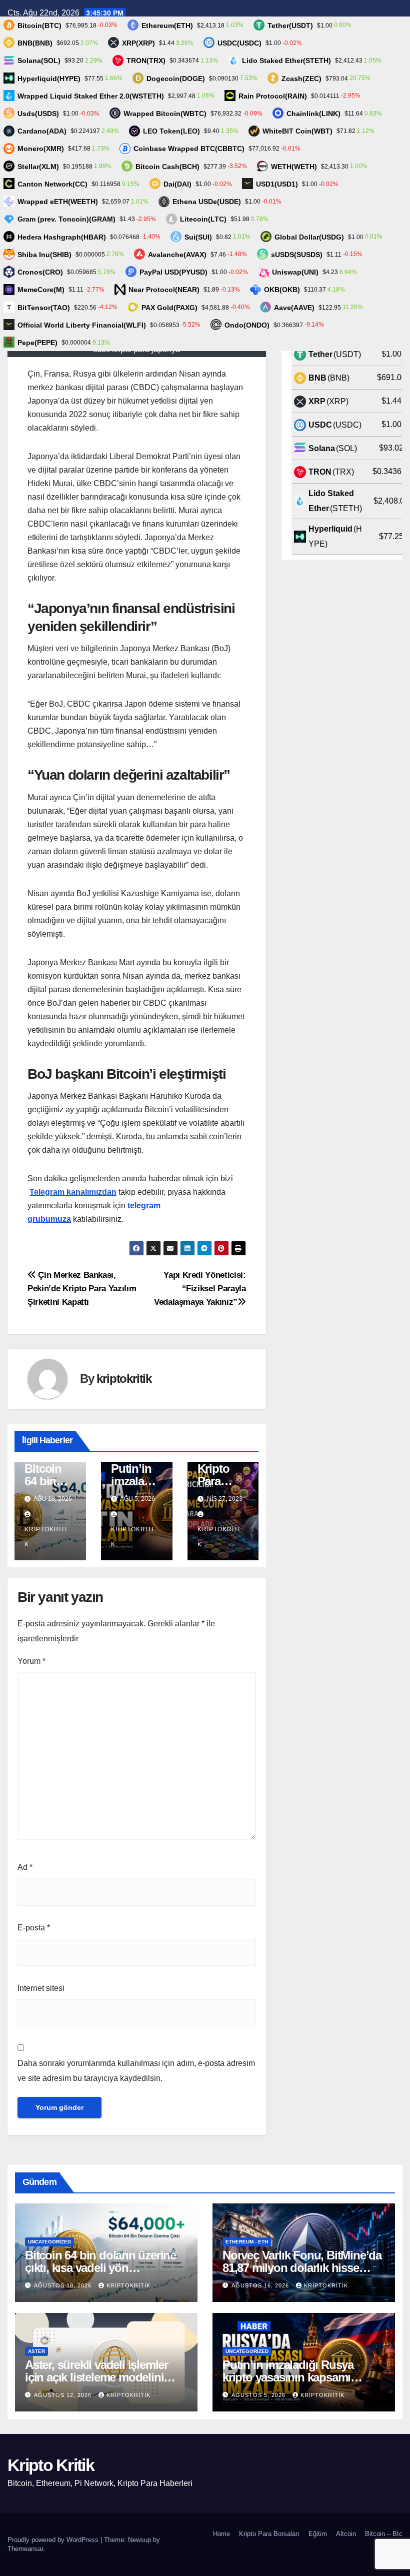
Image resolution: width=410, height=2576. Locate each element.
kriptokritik (124, 1379)
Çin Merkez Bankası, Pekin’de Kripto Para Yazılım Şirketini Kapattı (82, 1288)
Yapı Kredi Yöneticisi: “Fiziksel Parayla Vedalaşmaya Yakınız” (200, 1288)
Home (221, 2534)
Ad (25, 1867)
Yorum (31, 1661)
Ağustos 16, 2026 (261, 2285)
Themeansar (25, 2549)
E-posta (34, 1928)
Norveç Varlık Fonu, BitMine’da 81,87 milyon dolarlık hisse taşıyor (302, 2268)
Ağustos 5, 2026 (259, 2395)
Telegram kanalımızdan (73, 1192)
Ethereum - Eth (247, 2242)
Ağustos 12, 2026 (64, 2395)
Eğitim (318, 2534)
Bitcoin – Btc (384, 2534)
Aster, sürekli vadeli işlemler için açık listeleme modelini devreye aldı (96, 2377)
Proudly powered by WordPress (54, 2540)
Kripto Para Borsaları (269, 2534)
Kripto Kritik (51, 2465)
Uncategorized (49, 2242)
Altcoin (346, 2534)
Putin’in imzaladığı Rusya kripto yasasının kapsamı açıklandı (288, 2377)
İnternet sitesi (41, 1988)
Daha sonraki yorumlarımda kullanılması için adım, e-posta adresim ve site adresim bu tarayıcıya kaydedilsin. (136, 2071)
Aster (36, 2351)
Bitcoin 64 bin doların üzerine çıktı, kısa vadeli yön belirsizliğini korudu (100, 2268)
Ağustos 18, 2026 (64, 2285)
